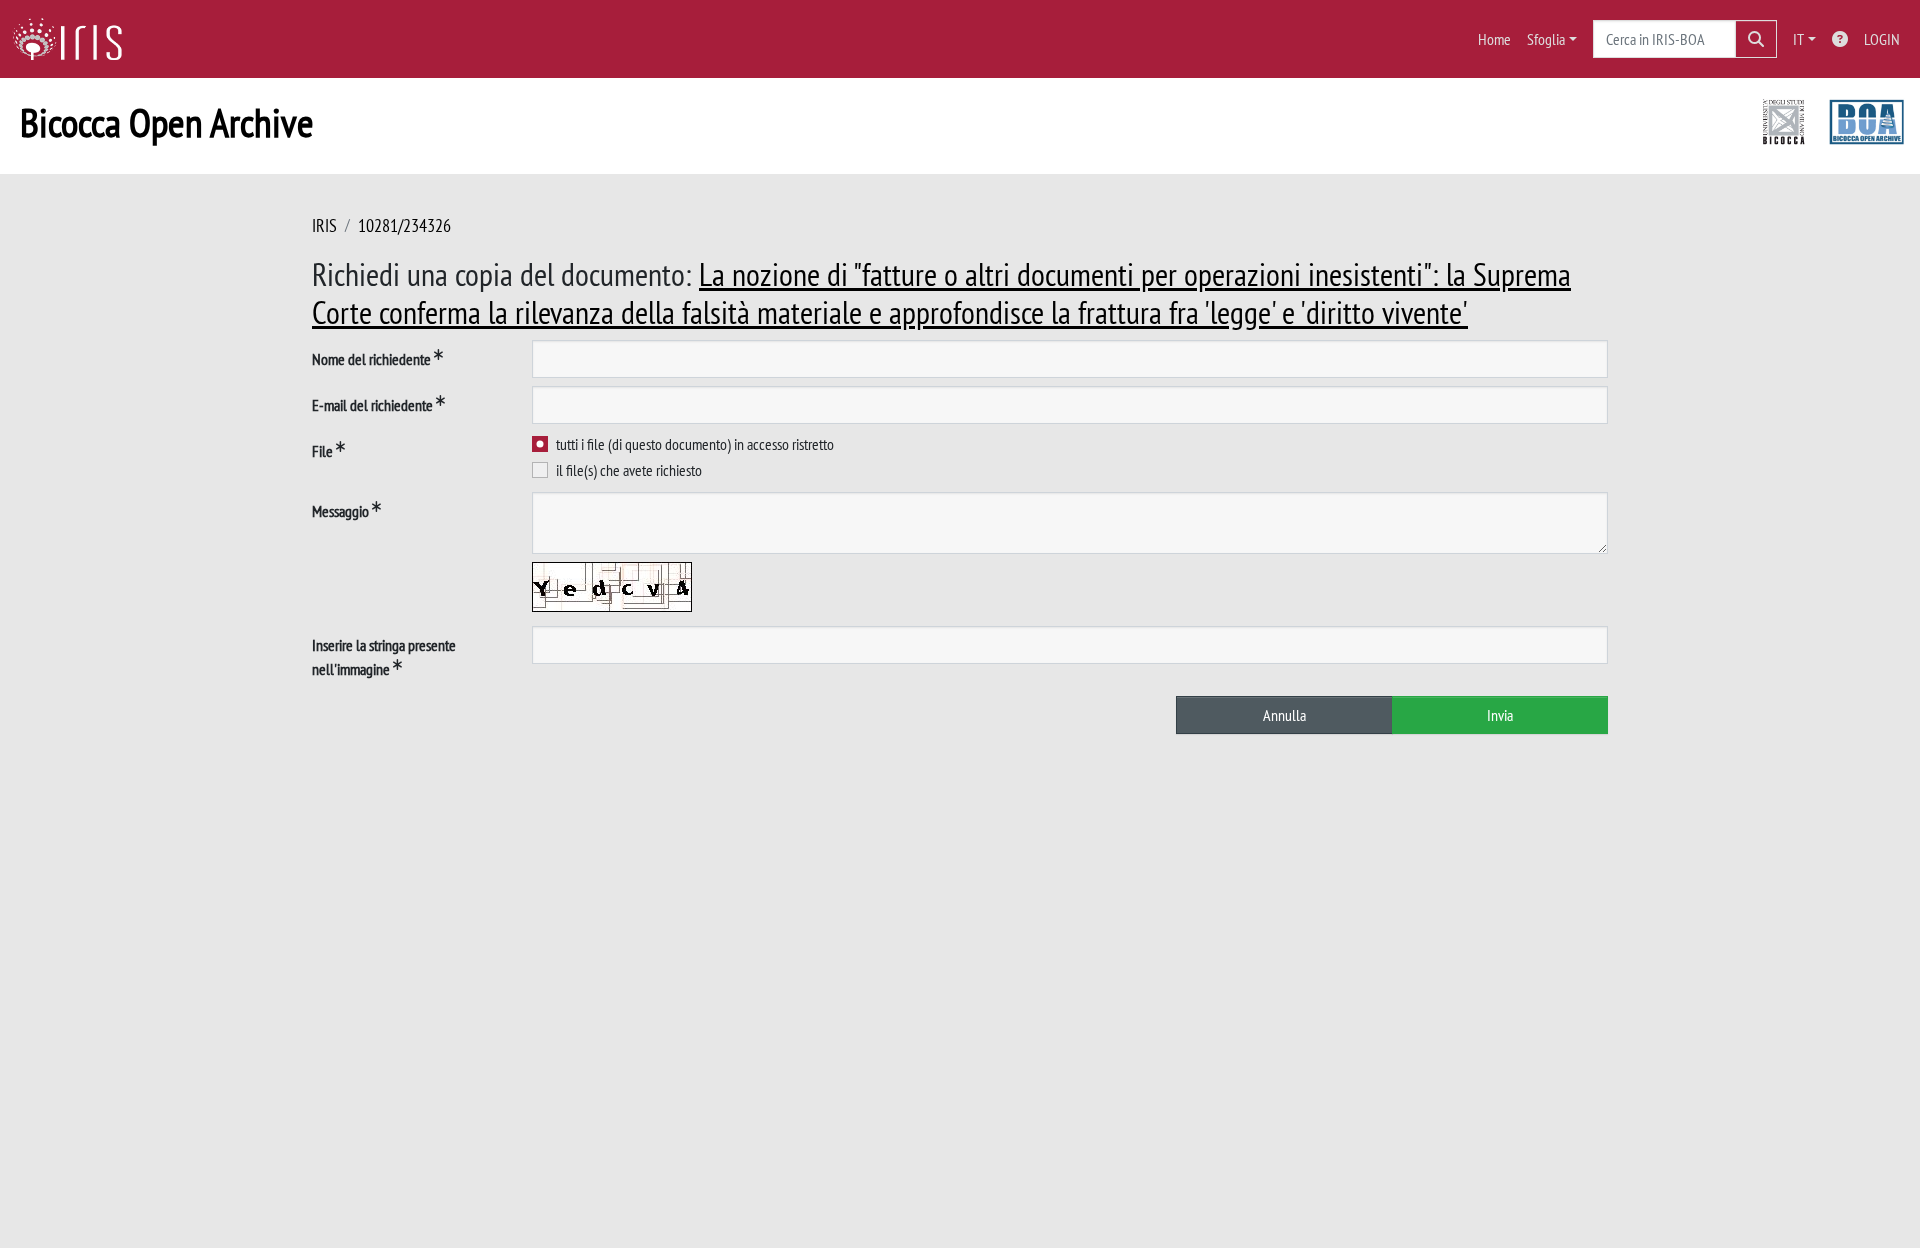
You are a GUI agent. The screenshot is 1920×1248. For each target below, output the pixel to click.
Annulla (1284, 715)
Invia (1500, 715)
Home (1494, 39)
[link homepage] (75, 39)
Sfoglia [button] (1546, 39)
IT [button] (1798, 39)
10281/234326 (404, 225)
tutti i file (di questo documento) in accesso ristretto (695, 444)
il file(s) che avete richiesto (629, 470)
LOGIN (1882, 39)
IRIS (324, 225)
